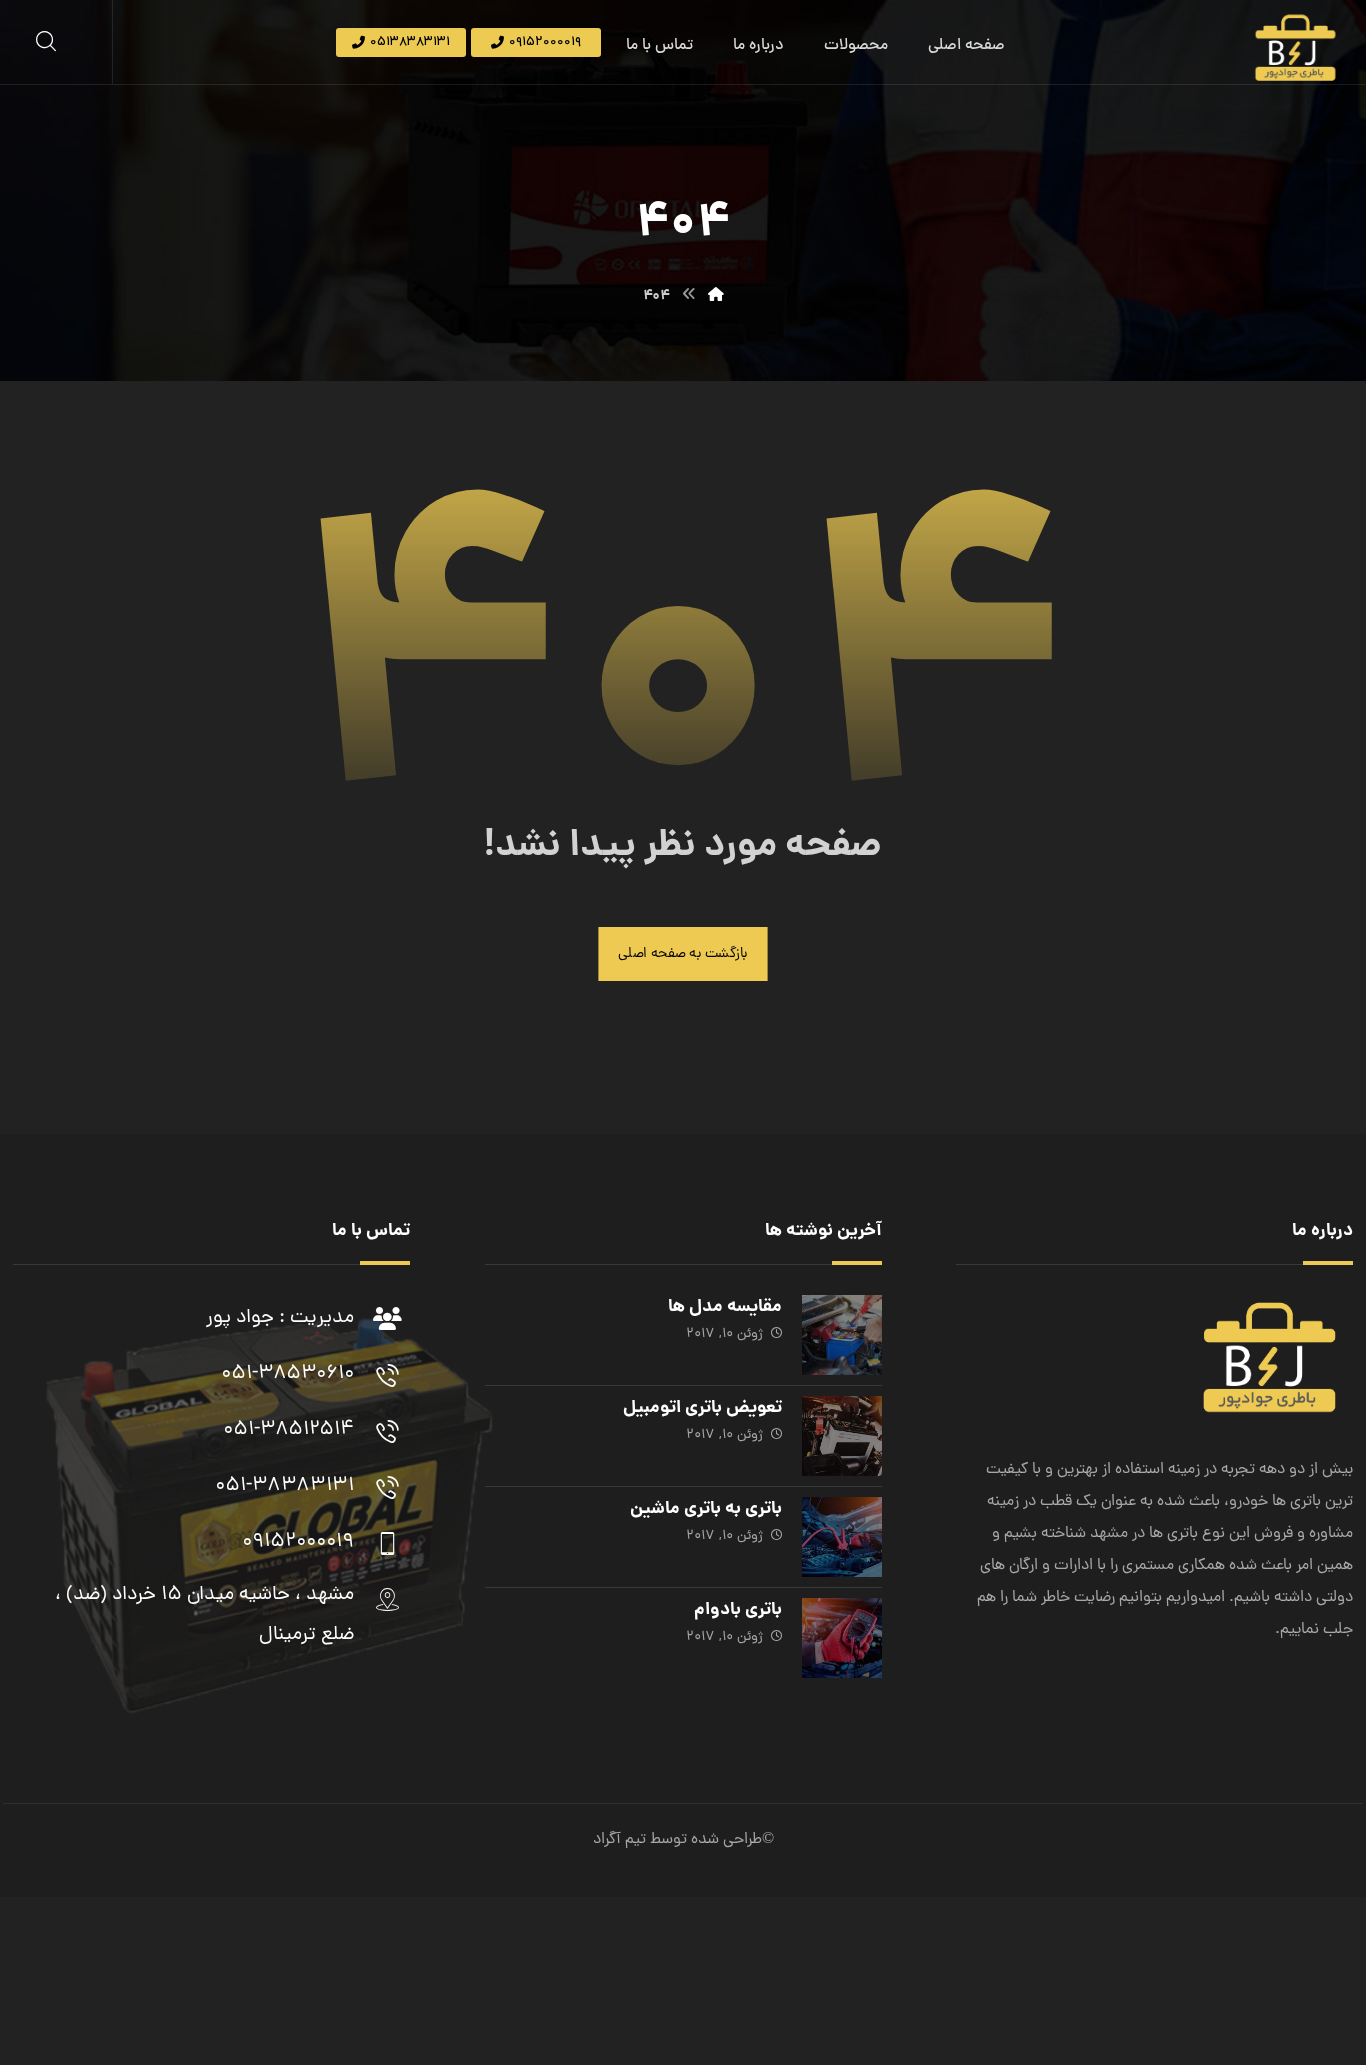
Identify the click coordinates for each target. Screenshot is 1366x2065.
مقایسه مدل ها (725, 1307)
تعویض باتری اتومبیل (702, 1408)
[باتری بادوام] (842, 1638)
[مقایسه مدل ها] (842, 1335)
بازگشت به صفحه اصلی (683, 954)
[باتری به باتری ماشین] (842, 1537)
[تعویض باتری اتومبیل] (842, 1436)
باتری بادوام (738, 1610)
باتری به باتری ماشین (706, 1509)
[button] (46, 41)
